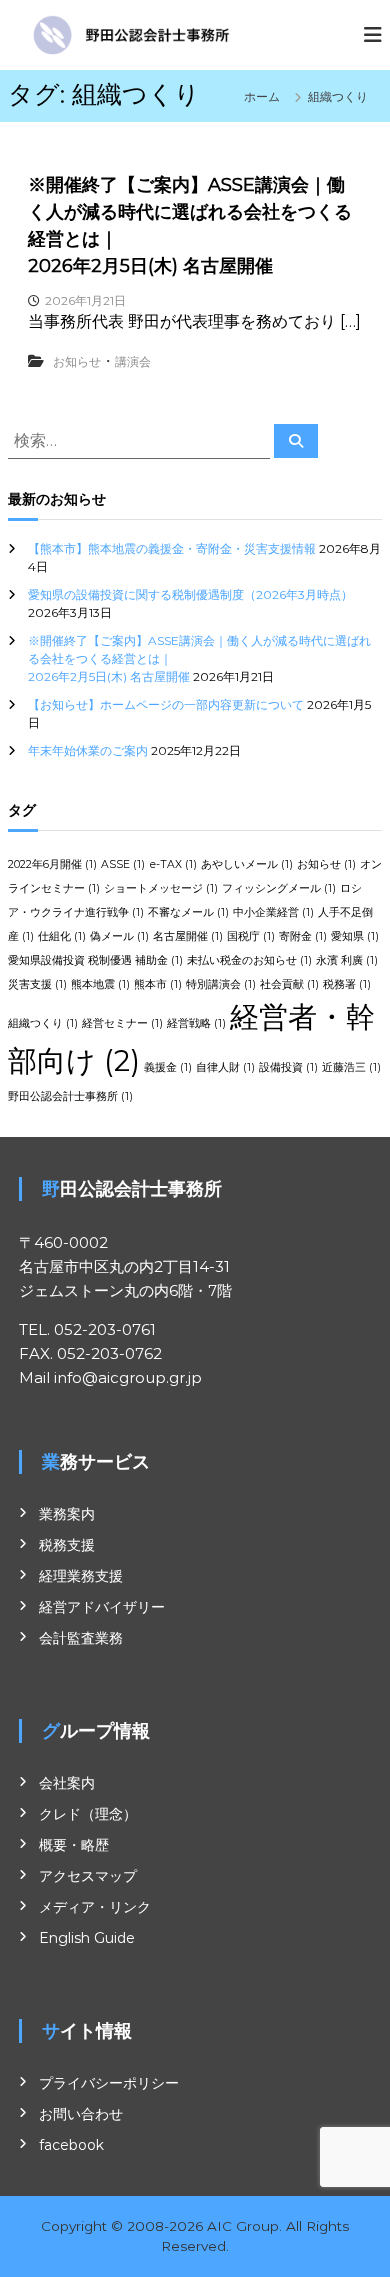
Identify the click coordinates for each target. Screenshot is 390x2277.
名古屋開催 (188, 936)
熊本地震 (100, 984)
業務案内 (67, 1514)
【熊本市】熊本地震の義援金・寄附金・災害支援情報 (172, 548)
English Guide (87, 1938)
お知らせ (77, 361)
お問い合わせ (81, 2114)
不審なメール (188, 912)
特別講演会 (221, 984)
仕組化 (62, 936)
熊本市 (158, 984)
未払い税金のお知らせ (249, 960)
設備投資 (288, 1067)
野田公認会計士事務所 (70, 1096)
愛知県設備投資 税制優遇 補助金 (95, 960)
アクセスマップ (88, 1876)
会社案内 (67, 1783)
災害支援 (37, 984)
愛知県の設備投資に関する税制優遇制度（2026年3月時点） (190, 594)
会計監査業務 (81, 1638)
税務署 (347, 984)
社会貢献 (289, 984)
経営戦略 (196, 1023)
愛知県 (355, 936)
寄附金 (303, 936)
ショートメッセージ (161, 888)
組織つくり (43, 1023)
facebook (71, 2145)
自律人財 (225, 1067)
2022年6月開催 (52, 864)
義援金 (168, 1067)
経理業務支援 (81, 1576)
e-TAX (173, 864)
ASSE (123, 864)
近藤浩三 (351, 1067)
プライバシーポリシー (109, 2083)
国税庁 (251, 936)
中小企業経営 (273, 912)
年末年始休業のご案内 (88, 750)
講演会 (133, 361)
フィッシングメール (279, 888)
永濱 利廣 (347, 960)
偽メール (119, 936)
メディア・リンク (95, 1907)
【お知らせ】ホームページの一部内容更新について (166, 704)
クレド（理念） (88, 1814)
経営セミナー (122, 1023)
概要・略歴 (74, 1845)
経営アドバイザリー (102, 1607)
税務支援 (67, 1545)
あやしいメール (247, 864)
